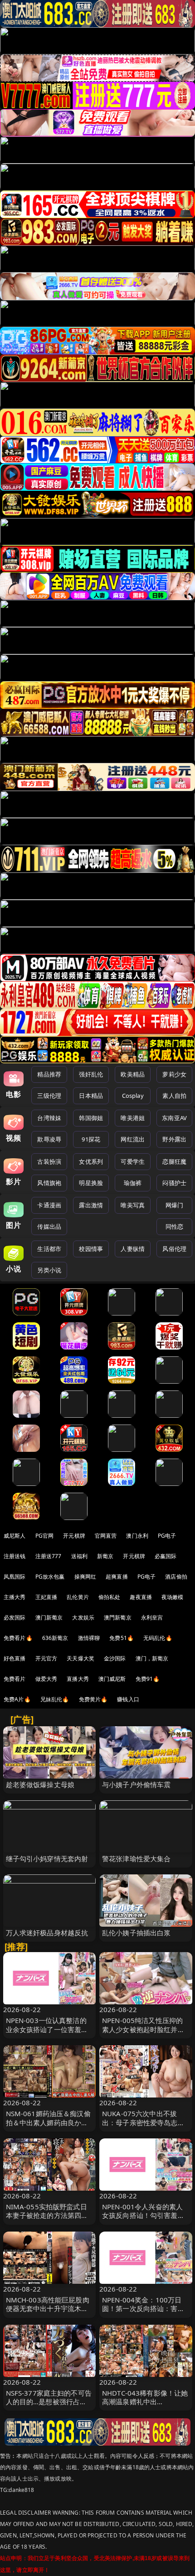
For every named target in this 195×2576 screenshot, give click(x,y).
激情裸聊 (89, 1638)
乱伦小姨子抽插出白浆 (136, 1933)
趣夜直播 (141, 1597)
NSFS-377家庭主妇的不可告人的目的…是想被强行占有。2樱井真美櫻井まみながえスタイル (49, 2406)
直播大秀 (78, 1679)
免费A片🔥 (17, 1699)
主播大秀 (15, 1597)
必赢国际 (166, 1556)
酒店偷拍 (176, 1577)
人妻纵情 (133, 1249)
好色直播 (15, 1658)
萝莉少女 (174, 1074)
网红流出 (133, 1139)
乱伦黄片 (78, 1597)
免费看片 (15, 1679)
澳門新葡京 (118, 1617)
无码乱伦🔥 (158, 1638)
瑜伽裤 (133, 1183)
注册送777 (49, 1556)
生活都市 (49, 1249)
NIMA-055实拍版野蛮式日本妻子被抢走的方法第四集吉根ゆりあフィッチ (47, 2215)
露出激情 (91, 1205)
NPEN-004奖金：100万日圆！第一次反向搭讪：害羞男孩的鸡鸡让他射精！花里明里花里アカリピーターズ (143, 2313)
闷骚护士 (174, 1183)
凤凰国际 (15, 1577)
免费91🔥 (148, 1679)
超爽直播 (117, 1577)
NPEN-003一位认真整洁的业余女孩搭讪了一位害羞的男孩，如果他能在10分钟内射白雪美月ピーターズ (48, 2033)
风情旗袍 (49, 1183)
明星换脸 (91, 1183)
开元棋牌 (74, 1536)
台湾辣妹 (49, 1118)
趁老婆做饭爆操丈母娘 (40, 1784)
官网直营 (106, 1536)
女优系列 (91, 1161)
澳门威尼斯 (112, 1679)
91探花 (91, 1139)
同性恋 (174, 1226)
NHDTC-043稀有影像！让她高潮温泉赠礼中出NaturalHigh (145, 2402)
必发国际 (15, 1617)
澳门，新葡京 (152, 1658)
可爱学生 (133, 1161)
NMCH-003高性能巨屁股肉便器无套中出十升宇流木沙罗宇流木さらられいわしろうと (48, 2313)
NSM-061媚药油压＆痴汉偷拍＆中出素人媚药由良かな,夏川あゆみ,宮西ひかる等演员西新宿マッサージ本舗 (48, 2127)
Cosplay (133, 1096)
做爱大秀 (46, 1679)
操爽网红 (85, 1577)
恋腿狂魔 (174, 1161)
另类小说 (49, 1270)
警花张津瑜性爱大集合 (136, 1859)
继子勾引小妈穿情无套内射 (47, 1859)
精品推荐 (49, 1074)
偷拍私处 (110, 1597)
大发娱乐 (83, 1617)
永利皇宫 (152, 1617)
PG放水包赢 (50, 1577)
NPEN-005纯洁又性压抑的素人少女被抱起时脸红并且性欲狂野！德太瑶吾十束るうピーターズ (143, 2033)
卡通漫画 (49, 1205)
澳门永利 (137, 1536)
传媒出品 (49, 1226)
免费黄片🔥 (93, 1699)
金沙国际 (115, 1658)
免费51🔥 (122, 1638)
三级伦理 (49, 1096)
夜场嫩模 (173, 1597)
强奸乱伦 (91, 1074)
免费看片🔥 (18, 1638)
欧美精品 (133, 1074)
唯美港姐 (133, 1118)
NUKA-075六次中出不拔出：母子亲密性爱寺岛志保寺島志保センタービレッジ (143, 2122)
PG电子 (167, 1536)
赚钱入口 (128, 1699)
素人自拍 (174, 1096)
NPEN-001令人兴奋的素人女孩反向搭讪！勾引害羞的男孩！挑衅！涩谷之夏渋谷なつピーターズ (143, 2220)
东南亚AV (174, 1118)
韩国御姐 (91, 1118)
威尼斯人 (15, 1536)
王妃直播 (46, 1597)
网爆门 (174, 1205)
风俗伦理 (174, 1249)
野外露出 (174, 1139)
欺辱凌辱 (49, 1139)
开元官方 (46, 1658)
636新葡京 (55, 1638)
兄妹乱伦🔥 (55, 1699)
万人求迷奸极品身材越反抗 (47, 1933)
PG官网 (45, 1536)
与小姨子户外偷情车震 (136, 1784)
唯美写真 (133, 1205)
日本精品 (91, 1096)
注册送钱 (15, 1556)
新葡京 (105, 1556)
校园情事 (91, 1249)
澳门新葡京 (49, 1617)
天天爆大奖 (80, 1658)
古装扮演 (49, 1161)
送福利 (79, 1556)
